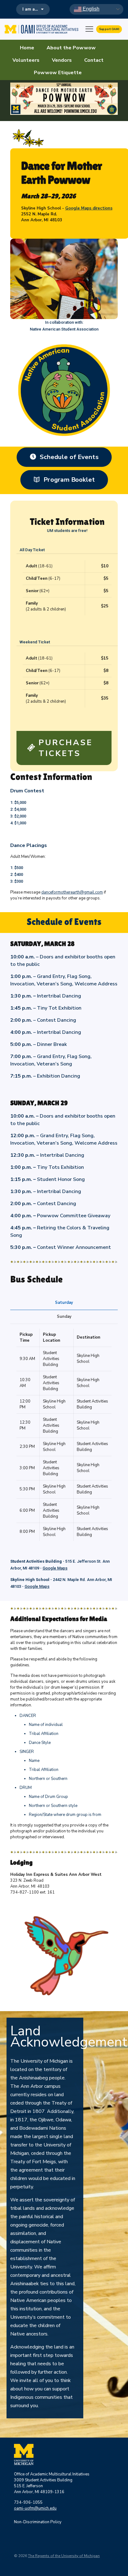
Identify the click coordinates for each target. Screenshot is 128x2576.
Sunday (64, 1317)
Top (121, 2567)
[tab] (64, 1303)
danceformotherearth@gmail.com (72, 892)
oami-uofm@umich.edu (35, 2508)
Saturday (64, 1303)
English (90, 9)
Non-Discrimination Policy (38, 2522)
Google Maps (55, 1568)
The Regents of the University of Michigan (64, 2556)
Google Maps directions (89, 208)
